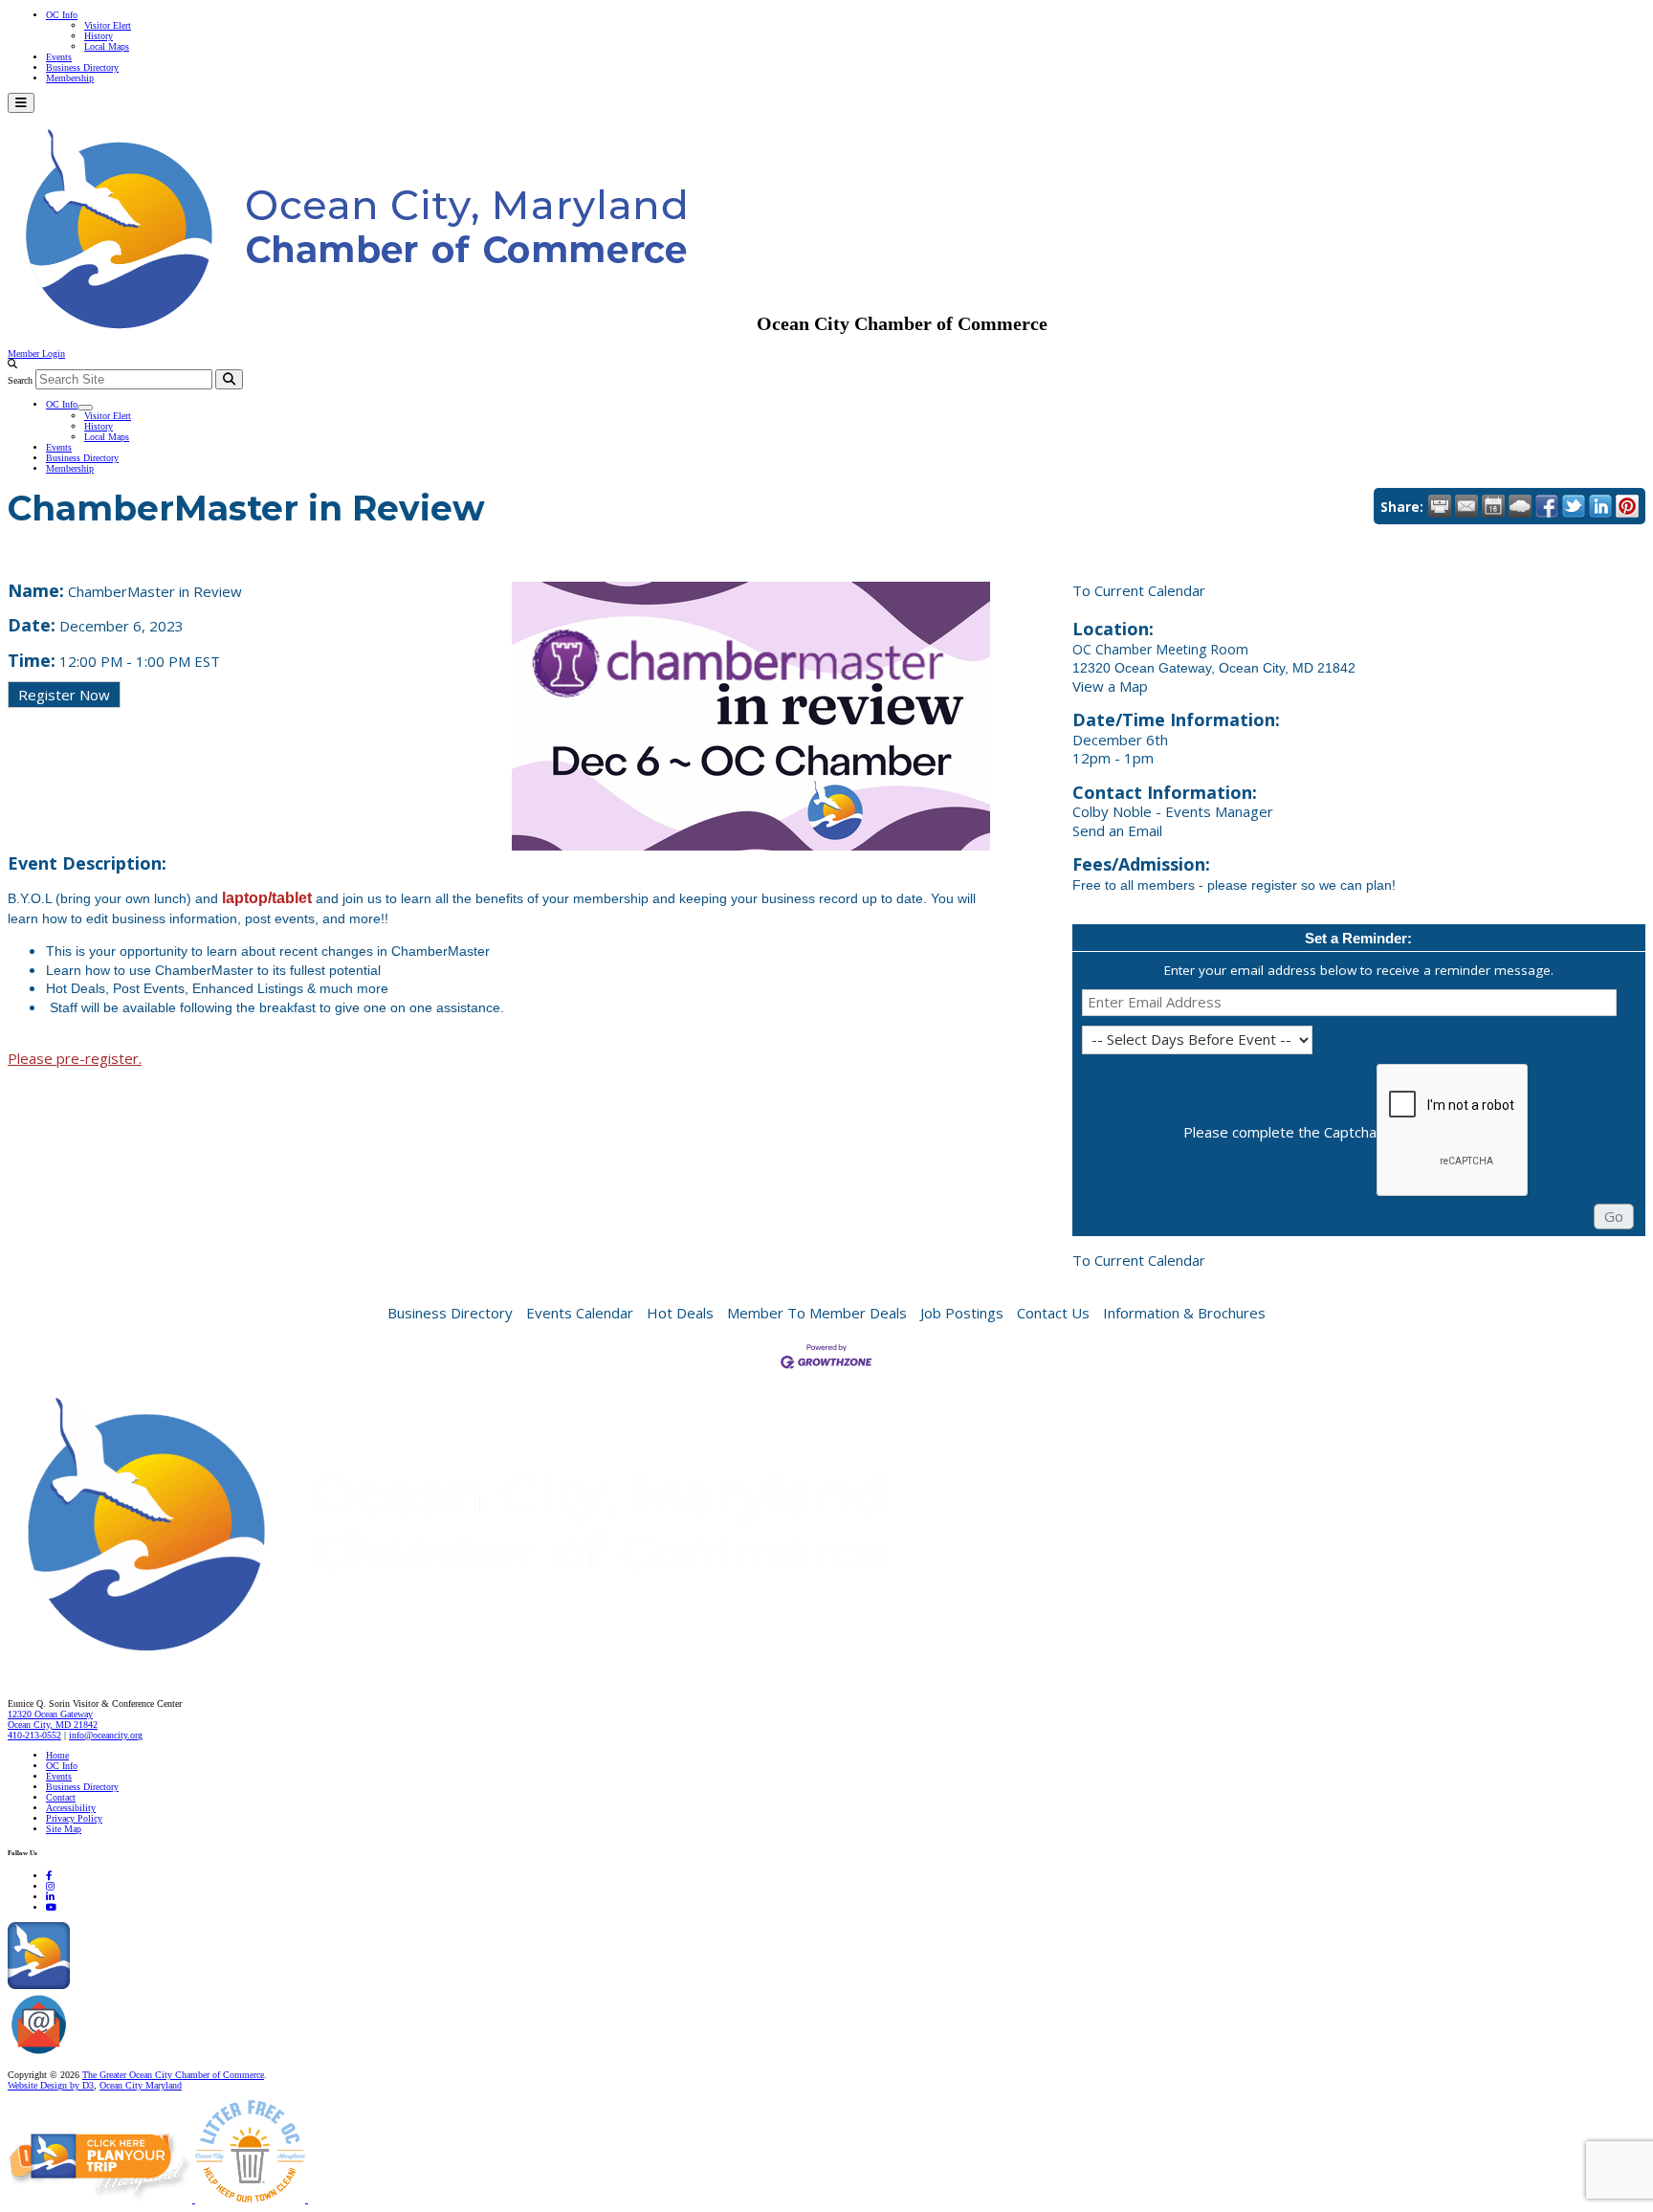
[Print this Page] (1440, 506)
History (99, 36)
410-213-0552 (34, 1735)
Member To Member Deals (817, 1313)
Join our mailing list (110, 2055)
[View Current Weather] (1520, 506)
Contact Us (1053, 1313)
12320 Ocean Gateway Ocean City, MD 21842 (53, 1719)
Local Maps (107, 46)
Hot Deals (680, 1313)
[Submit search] (229, 379)
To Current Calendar (1139, 590)
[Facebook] (49, 1876)
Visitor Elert (108, 25)
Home (57, 1755)
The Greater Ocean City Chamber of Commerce (173, 2075)
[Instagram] (50, 1886)
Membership (70, 78)
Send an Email (1117, 830)
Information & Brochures (1184, 1313)
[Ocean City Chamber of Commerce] (382, 323)
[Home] (497, 1663)
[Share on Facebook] (1547, 506)
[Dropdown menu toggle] (85, 408)
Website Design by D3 (51, 2085)
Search (20, 380)
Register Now (64, 695)
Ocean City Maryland (141, 2085)
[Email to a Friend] (1466, 506)
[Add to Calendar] (1493, 506)
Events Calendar (580, 1313)
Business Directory (82, 67)
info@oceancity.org (106, 1735)
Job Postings (962, 1313)
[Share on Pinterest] (1627, 506)
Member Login (36, 354)
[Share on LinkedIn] (1600, 506)
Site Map (64, 1829)
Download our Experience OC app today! (149, 1986)
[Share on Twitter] (1574, 506)
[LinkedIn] (50, 1897)
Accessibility (71, 1808)
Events (59, 57)
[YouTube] (51, 1907)
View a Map (1110, 686)
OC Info (62, 15)
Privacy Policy (74, 1818)
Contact (61, 1797)
